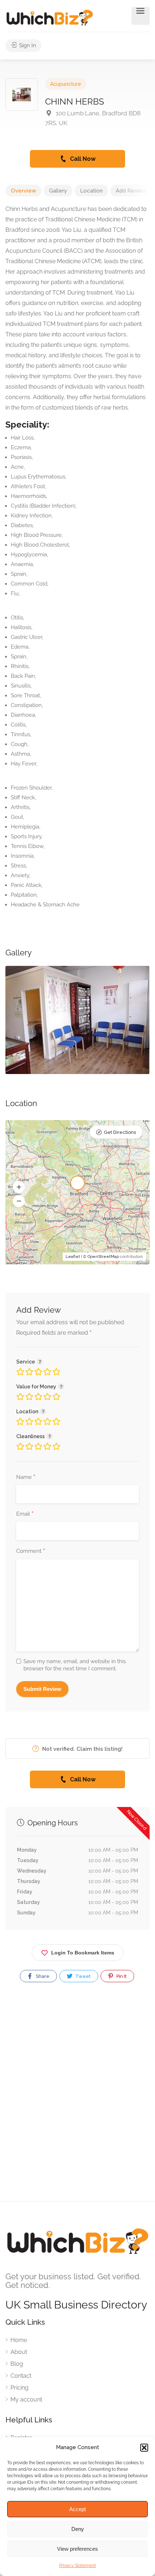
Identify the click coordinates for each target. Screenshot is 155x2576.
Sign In (27, 45)
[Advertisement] (77, 2098)
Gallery (58, 191)
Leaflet (73, 1257)
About (19, 2352)
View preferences (77, 2549)
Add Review (131, 191)
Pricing (19, 2388)
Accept (77, 2509)
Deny (78, 2529)
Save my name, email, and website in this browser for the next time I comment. (75, 1665)
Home (19, 2340)
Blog (17, 2364)
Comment (31, 1551)
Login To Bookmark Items (83, 1953)
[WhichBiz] (50, 17)
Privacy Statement (77, 2566)
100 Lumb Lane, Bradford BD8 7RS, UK (93, 118)
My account (26, 2400)
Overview (23, 191)
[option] (77, 1020)
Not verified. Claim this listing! (82, 1749)
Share (42, 1976)
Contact (21, 2376)
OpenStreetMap (103, 1257)
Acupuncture (66, 84)
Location (91, 191)
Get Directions (120, 1132)
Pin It (121, 1976)
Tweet (82, 1976)
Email (25, 1514)
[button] (144, 2448)
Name (26, 1477)
